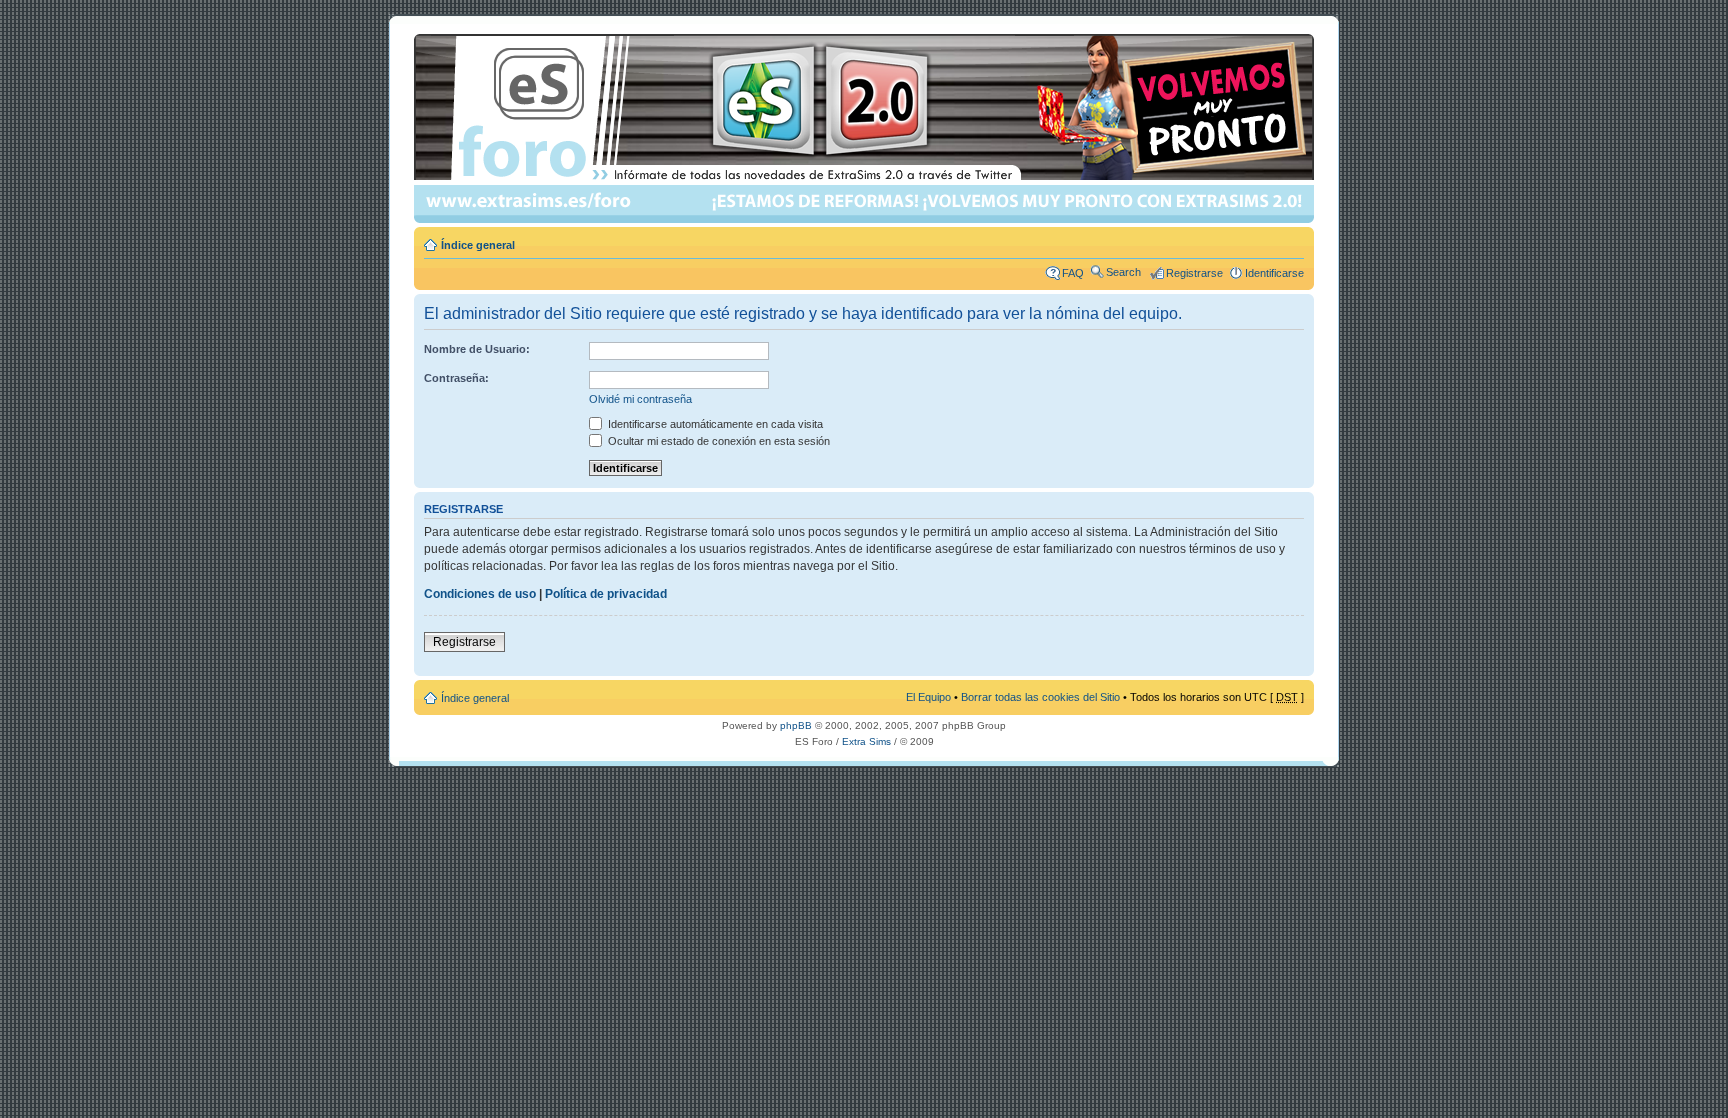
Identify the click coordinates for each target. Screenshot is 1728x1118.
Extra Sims (866, 741)
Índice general (478, 245)
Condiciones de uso (480, 594)
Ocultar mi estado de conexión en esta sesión (717, 441)
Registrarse (1194, 273)
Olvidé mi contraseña (640, 399)
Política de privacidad (606, 594)
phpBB (796, 725)
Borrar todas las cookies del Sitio (1040, 697)
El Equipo (928, 697)
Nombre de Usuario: (477, 349)
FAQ (1073, 273)
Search (1123, 272)
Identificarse (1274, 273)
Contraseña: (456, 378)
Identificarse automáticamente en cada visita (714, 424)
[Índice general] (865, 128)
